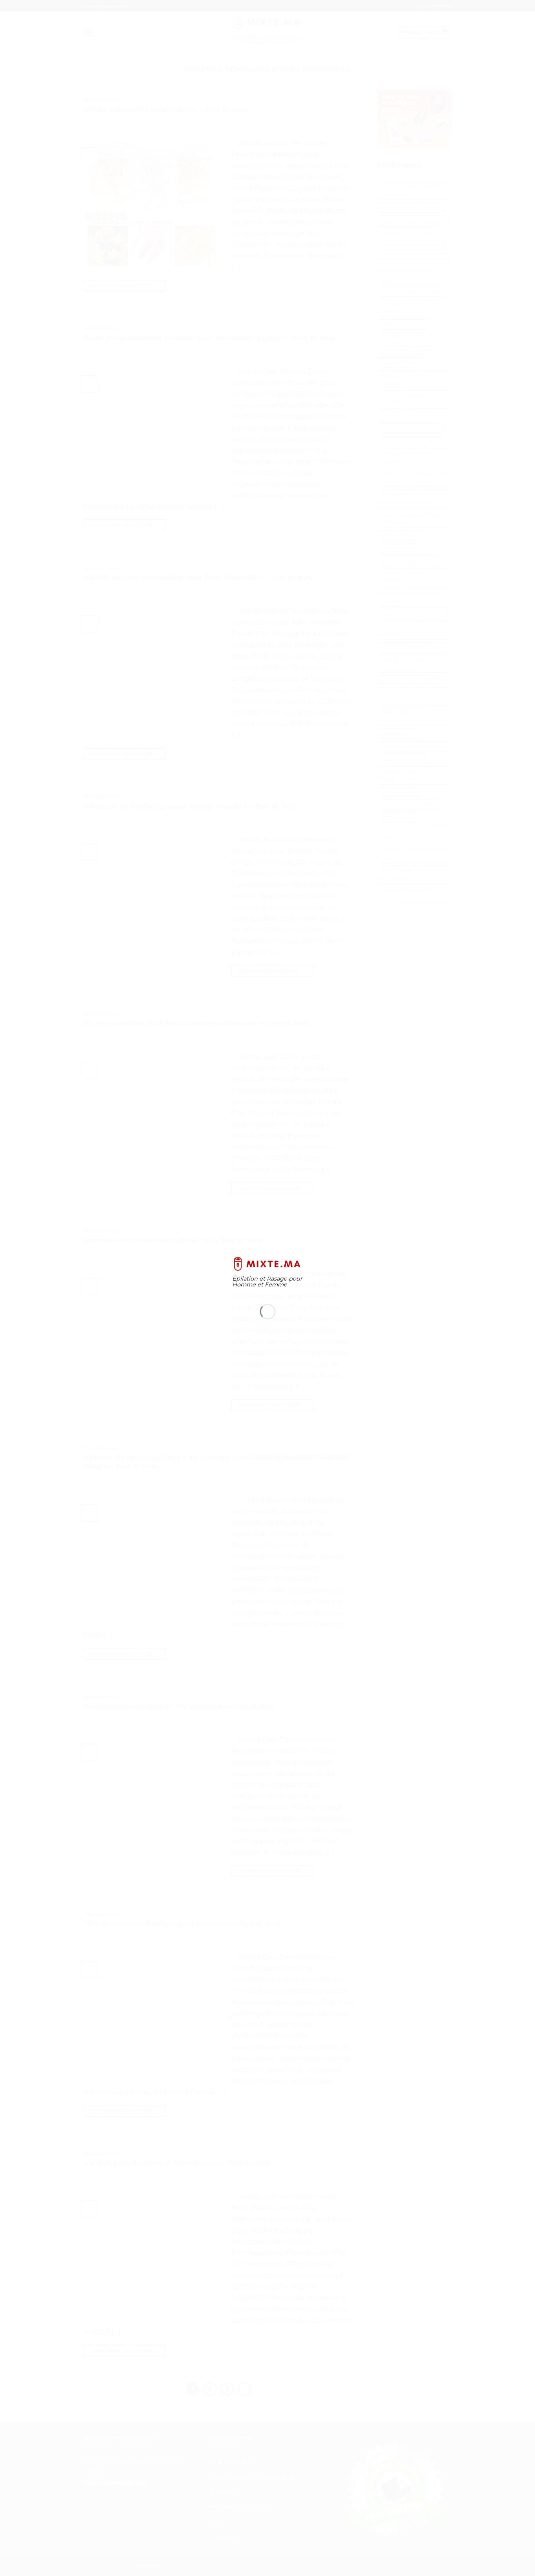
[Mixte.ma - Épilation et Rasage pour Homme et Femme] (268, 1264)
